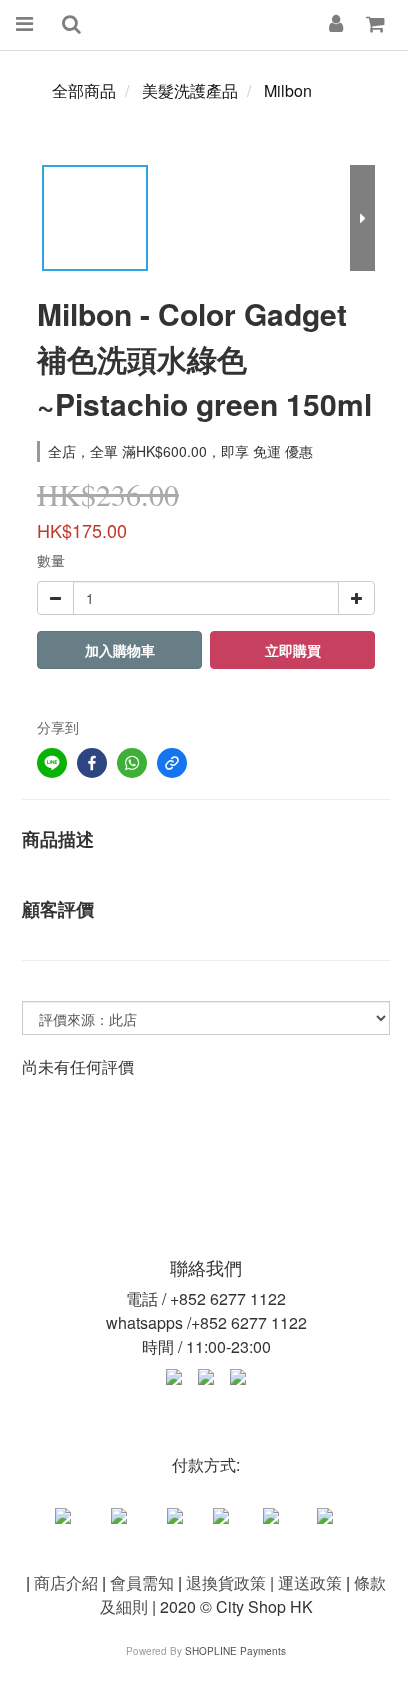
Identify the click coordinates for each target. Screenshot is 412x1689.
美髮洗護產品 (190, 90)
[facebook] (92, 763)
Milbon (288, 90)
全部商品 (84, 90)
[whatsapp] (132, 763)
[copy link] (172, 763)
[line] (52, 763)
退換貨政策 (226, 1582)
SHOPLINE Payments (235, 1651)
